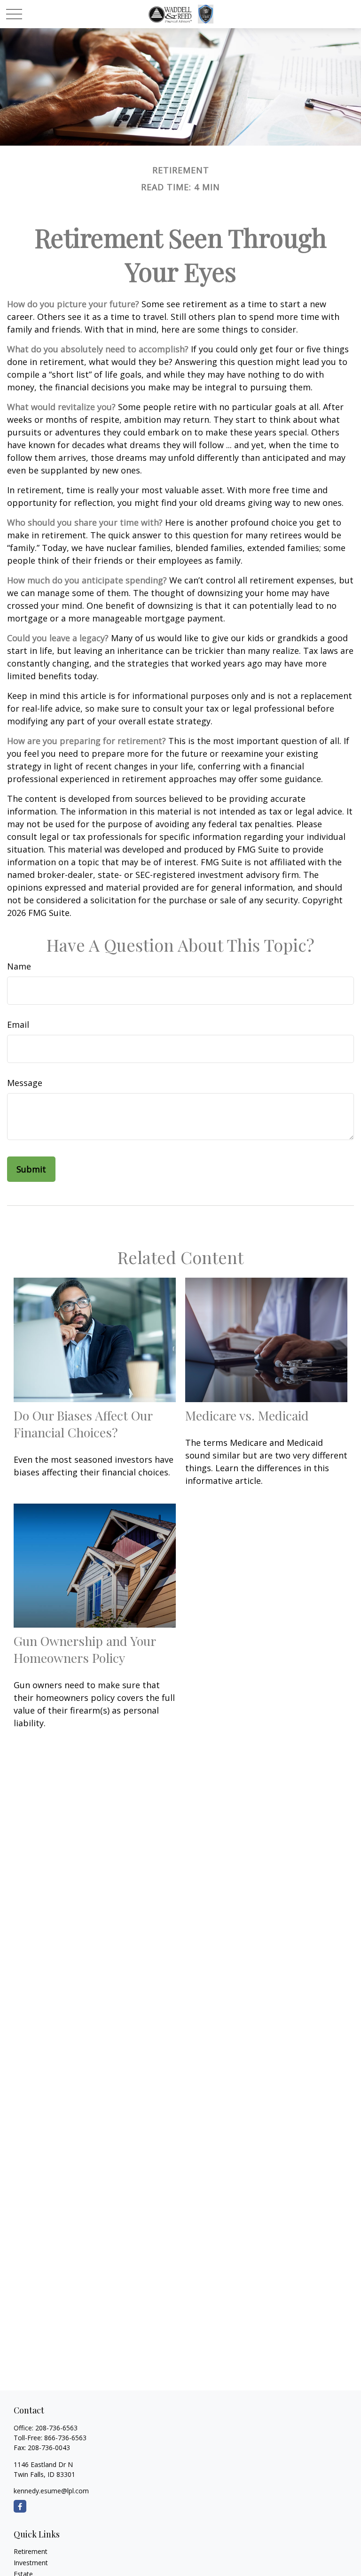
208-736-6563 (56, 2428)
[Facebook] (20, 2506)
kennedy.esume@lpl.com (51, 2491)
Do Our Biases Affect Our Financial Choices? (83, 1424)
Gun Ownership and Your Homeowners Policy (85, 1649)
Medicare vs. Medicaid (247, 1415)
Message (25, 1083)
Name (19, 966)
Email (18, 1024)
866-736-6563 (65, 2438)
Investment (31, 2563)
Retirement (31, 2551)
